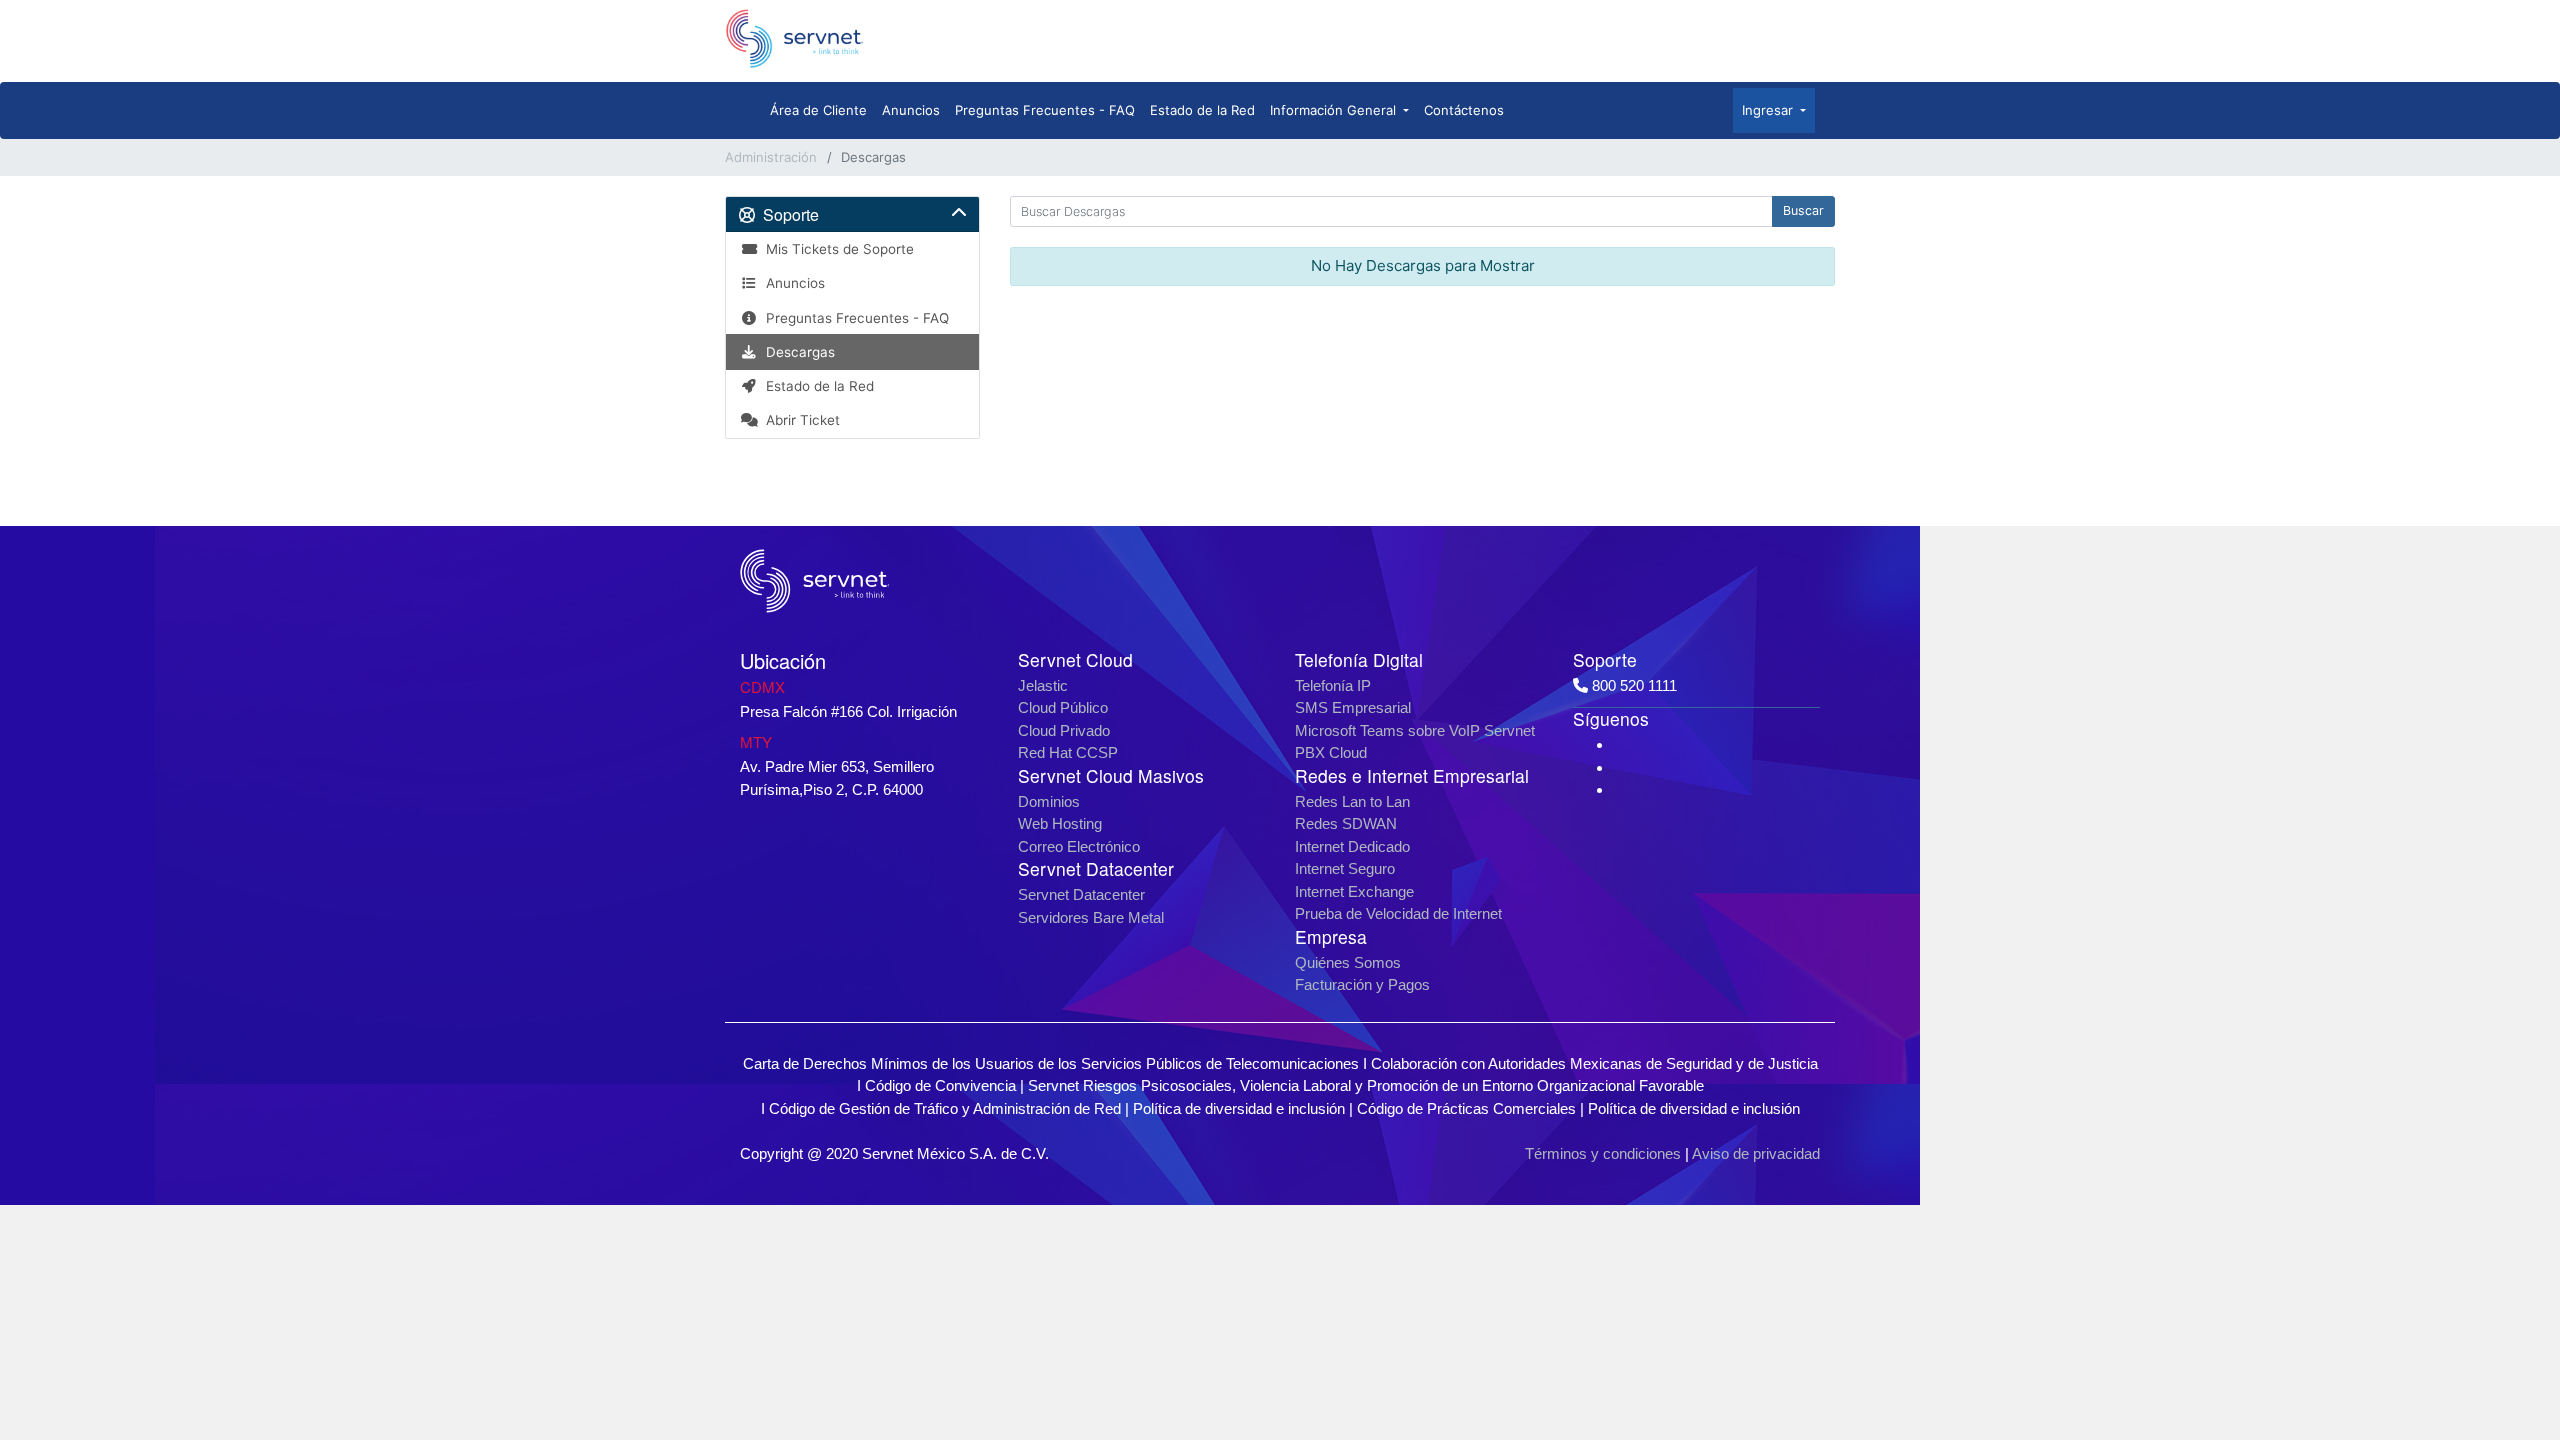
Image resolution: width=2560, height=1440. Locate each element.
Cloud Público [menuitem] (1063, 707)
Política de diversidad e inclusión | (1245, 1108)
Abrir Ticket (799, 420)
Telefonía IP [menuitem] (1333, 685)
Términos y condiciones (1603, 1153)
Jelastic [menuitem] (1043, 685)
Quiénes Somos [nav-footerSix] (1348, 962)
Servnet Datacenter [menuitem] (1081, 894)
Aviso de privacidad (1756, 1153)
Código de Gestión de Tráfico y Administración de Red (945, 1108)
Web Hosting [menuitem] (1060, 823)
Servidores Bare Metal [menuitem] (1091, 917)
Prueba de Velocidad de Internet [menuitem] (1398, 913)
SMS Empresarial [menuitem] (1353, 707)
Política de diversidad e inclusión (1694, 1108)
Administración (771, 157)
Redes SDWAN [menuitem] (1346, 823)
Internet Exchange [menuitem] (1354, 891)
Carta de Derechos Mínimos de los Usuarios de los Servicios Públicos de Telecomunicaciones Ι (1057, 1063)
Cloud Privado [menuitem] (1064, 730)
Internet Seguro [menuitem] (1345, 868)
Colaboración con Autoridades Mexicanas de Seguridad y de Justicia (1594, 1063)
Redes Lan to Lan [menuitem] (1352, 801)
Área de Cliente (818, 110)
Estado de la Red (1202, 110)
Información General (1335, 110)
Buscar (1803, 210)
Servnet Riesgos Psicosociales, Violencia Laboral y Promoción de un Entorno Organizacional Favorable (1366, 1085)
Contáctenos (1464, 110)
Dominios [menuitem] (1049, 801)
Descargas (796, 352)
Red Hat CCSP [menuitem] (1068, 752)
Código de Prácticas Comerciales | (1472, 1108)
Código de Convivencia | (946, 1085)
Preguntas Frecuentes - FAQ (1045, 110)
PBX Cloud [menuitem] (1331, 752)
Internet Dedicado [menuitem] (1352, 846)
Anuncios (911, 110)
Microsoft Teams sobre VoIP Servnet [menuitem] (1415, 730)
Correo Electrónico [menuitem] (1079, 846)
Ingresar (1769, 110)
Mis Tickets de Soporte (836, 249)
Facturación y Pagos (1362, 984)
